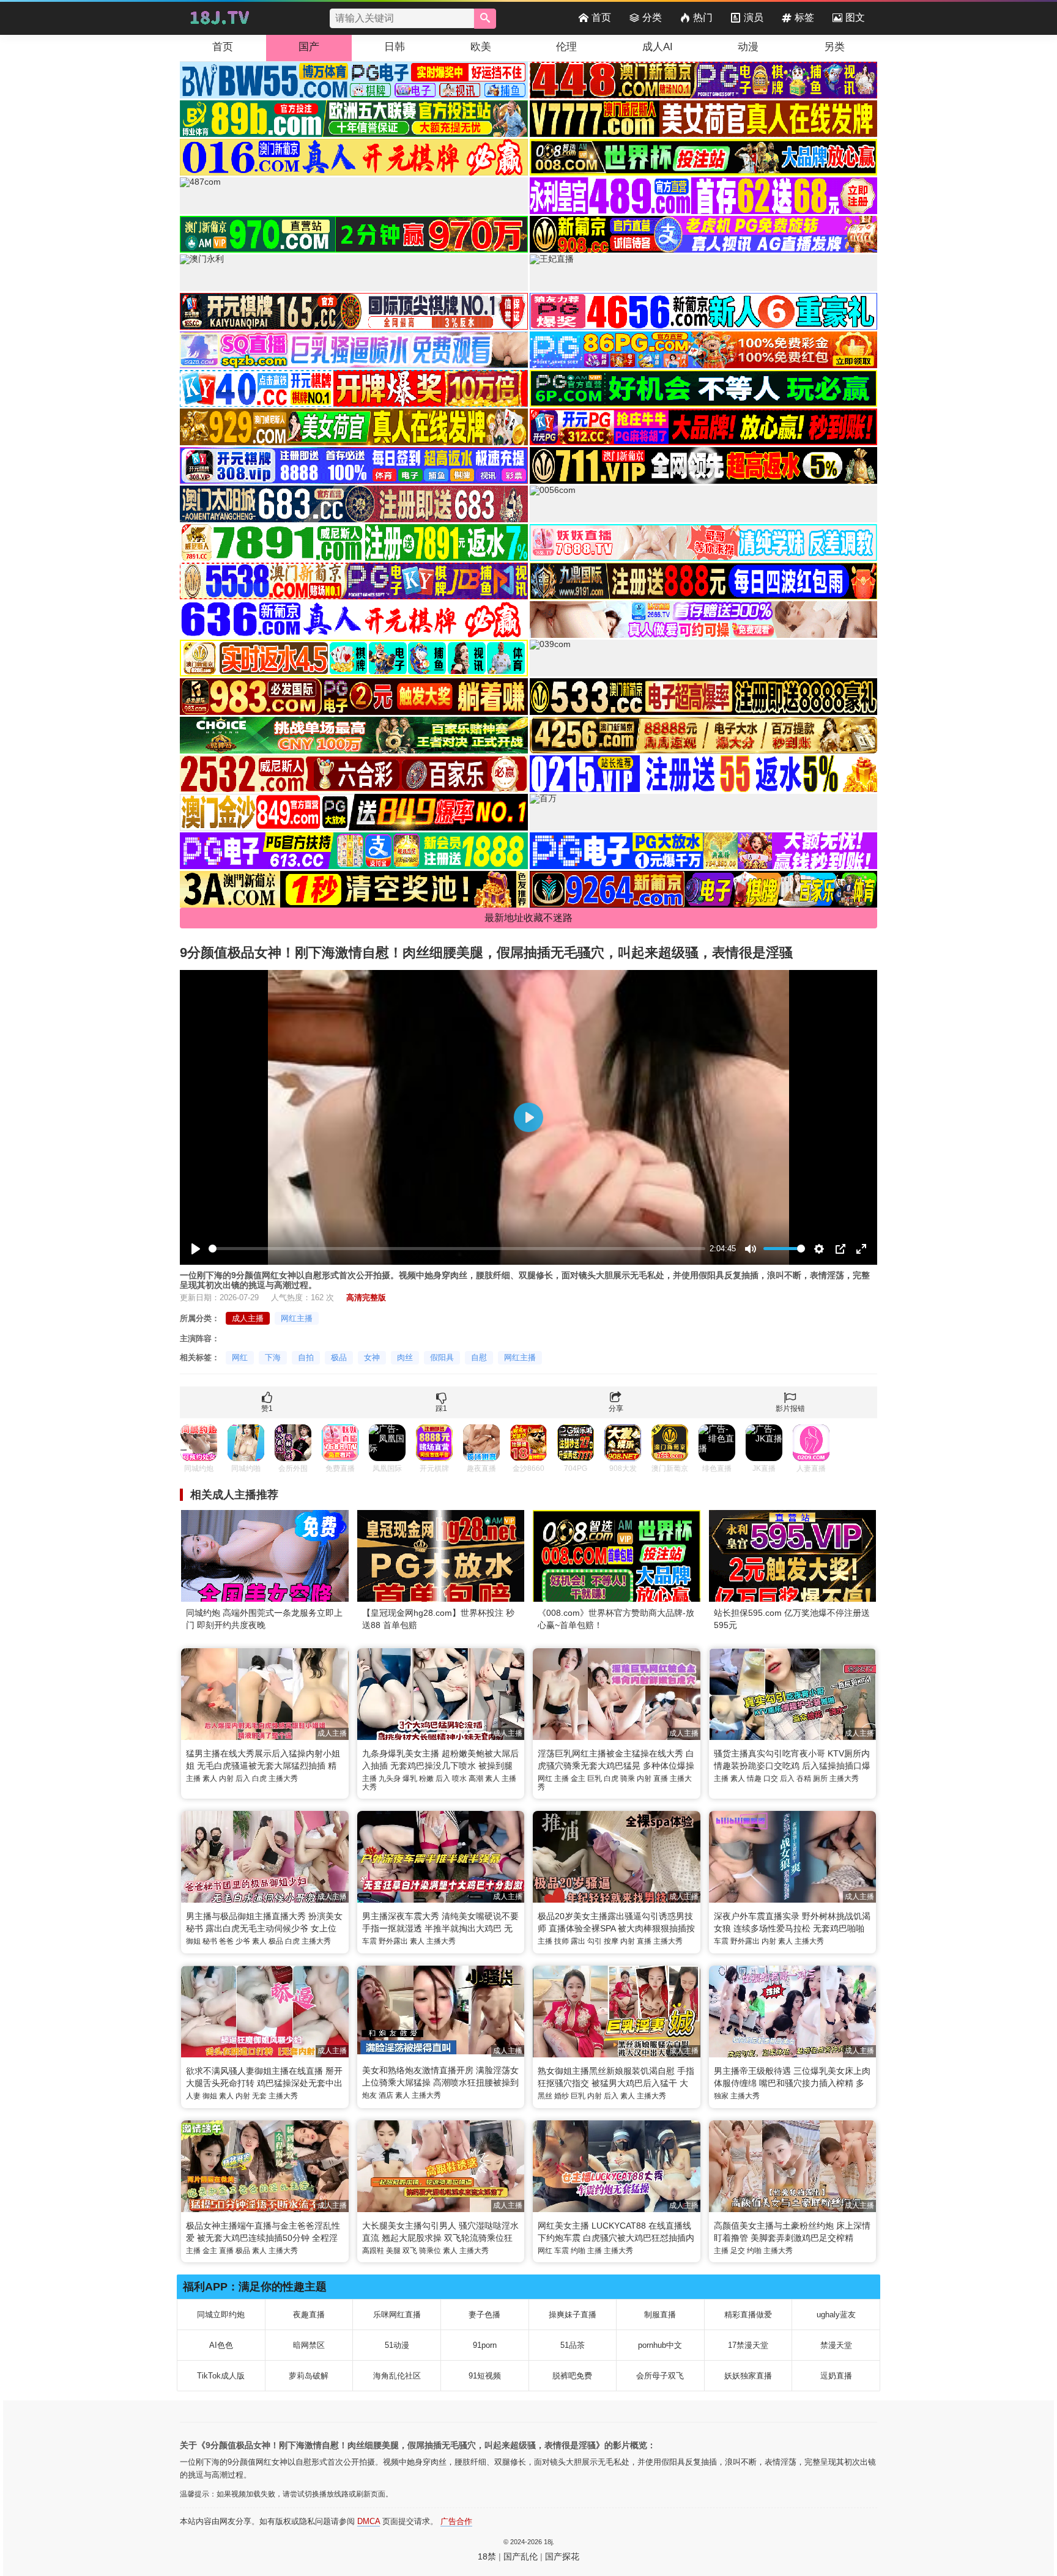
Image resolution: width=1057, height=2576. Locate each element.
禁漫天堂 (836, 2345)
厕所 (820, 1778)
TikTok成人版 (221, 2376)
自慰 (479, 1357)
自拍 (306, 1357)
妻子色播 (484, 2315)
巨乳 (595, 1778)
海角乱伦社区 (397, 2376)
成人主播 (248, 1318)
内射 (226, 1778)
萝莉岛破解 (309, 2376)
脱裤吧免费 (572, 2376)
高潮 (476, 1778)
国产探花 (562, 2556)
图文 (855, 17)
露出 (578, 1941)
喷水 (459, 1778)
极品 (339, 1357)
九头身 (390, 1778)
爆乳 (410, 1778)
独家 (721, 2096)
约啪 (578, 2251)
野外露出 (393, 1941)
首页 (601, 17)
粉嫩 (426, 1778)
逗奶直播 (836, 2376)
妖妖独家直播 (748, 2376)
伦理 (566, 47)
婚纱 (562, 2096)
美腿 (393, 2251)
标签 (804, 17)
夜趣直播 (309, 2315)
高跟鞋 (373, 2251)
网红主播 (297, 1318)
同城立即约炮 (221, 2315)
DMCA (369, 2521)
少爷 (243, 1941)
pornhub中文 (660, 2345)
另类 (834, 47)
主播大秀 (283, 1778)
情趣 (754, 1778)
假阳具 (442, 1357)
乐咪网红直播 (397, 2315)
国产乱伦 (521, 2556)
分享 (616, 1408)
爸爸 (226, 1941)
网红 (240, 1357)
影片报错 (790, 1408)
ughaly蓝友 (836, 2315)
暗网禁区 (309, 2345)
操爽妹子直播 (573, 2315)
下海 (273, 1357)
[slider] (457, 1249)
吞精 (804, 1778)
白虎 (259, 1778)
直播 (661, 1778)
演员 (754, 17)
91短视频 (485, 2376)
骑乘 (628, 1778)
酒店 (386, 2095)
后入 (243, 1778)
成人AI (658, 47)
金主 (578, 1778)
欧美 (481, 47)
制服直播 (660, 2315)
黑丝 (545, 2096)
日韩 (395, 47)
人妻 (193, 2096)
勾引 (595, 1941)
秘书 (210, 1941)
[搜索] (485, 19)
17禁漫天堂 (748, 2345)
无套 (259, 2096)
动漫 (748, 47)
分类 (652, 17)
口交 (771, 1778)
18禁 (487, 2556)
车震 (369, 1941)
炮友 (369, 2095)
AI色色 (221, 2345)
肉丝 (405, 1357)
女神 (372, 1357)
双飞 (410, 2251)
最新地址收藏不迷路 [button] (528, 918)
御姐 (193, 1941)
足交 (738, 2251)
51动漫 (397, 2345)
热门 (703, 17)
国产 (309, 47)
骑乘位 (430, 2251)
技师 (562, 1941)
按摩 (611, 1941)
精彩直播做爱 (748, 2315)
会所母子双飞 (660, 2376)
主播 (193, 1778)
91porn (485, 2345)
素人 (210, 1778)
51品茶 (573, 2345)
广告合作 (456, 2521)
